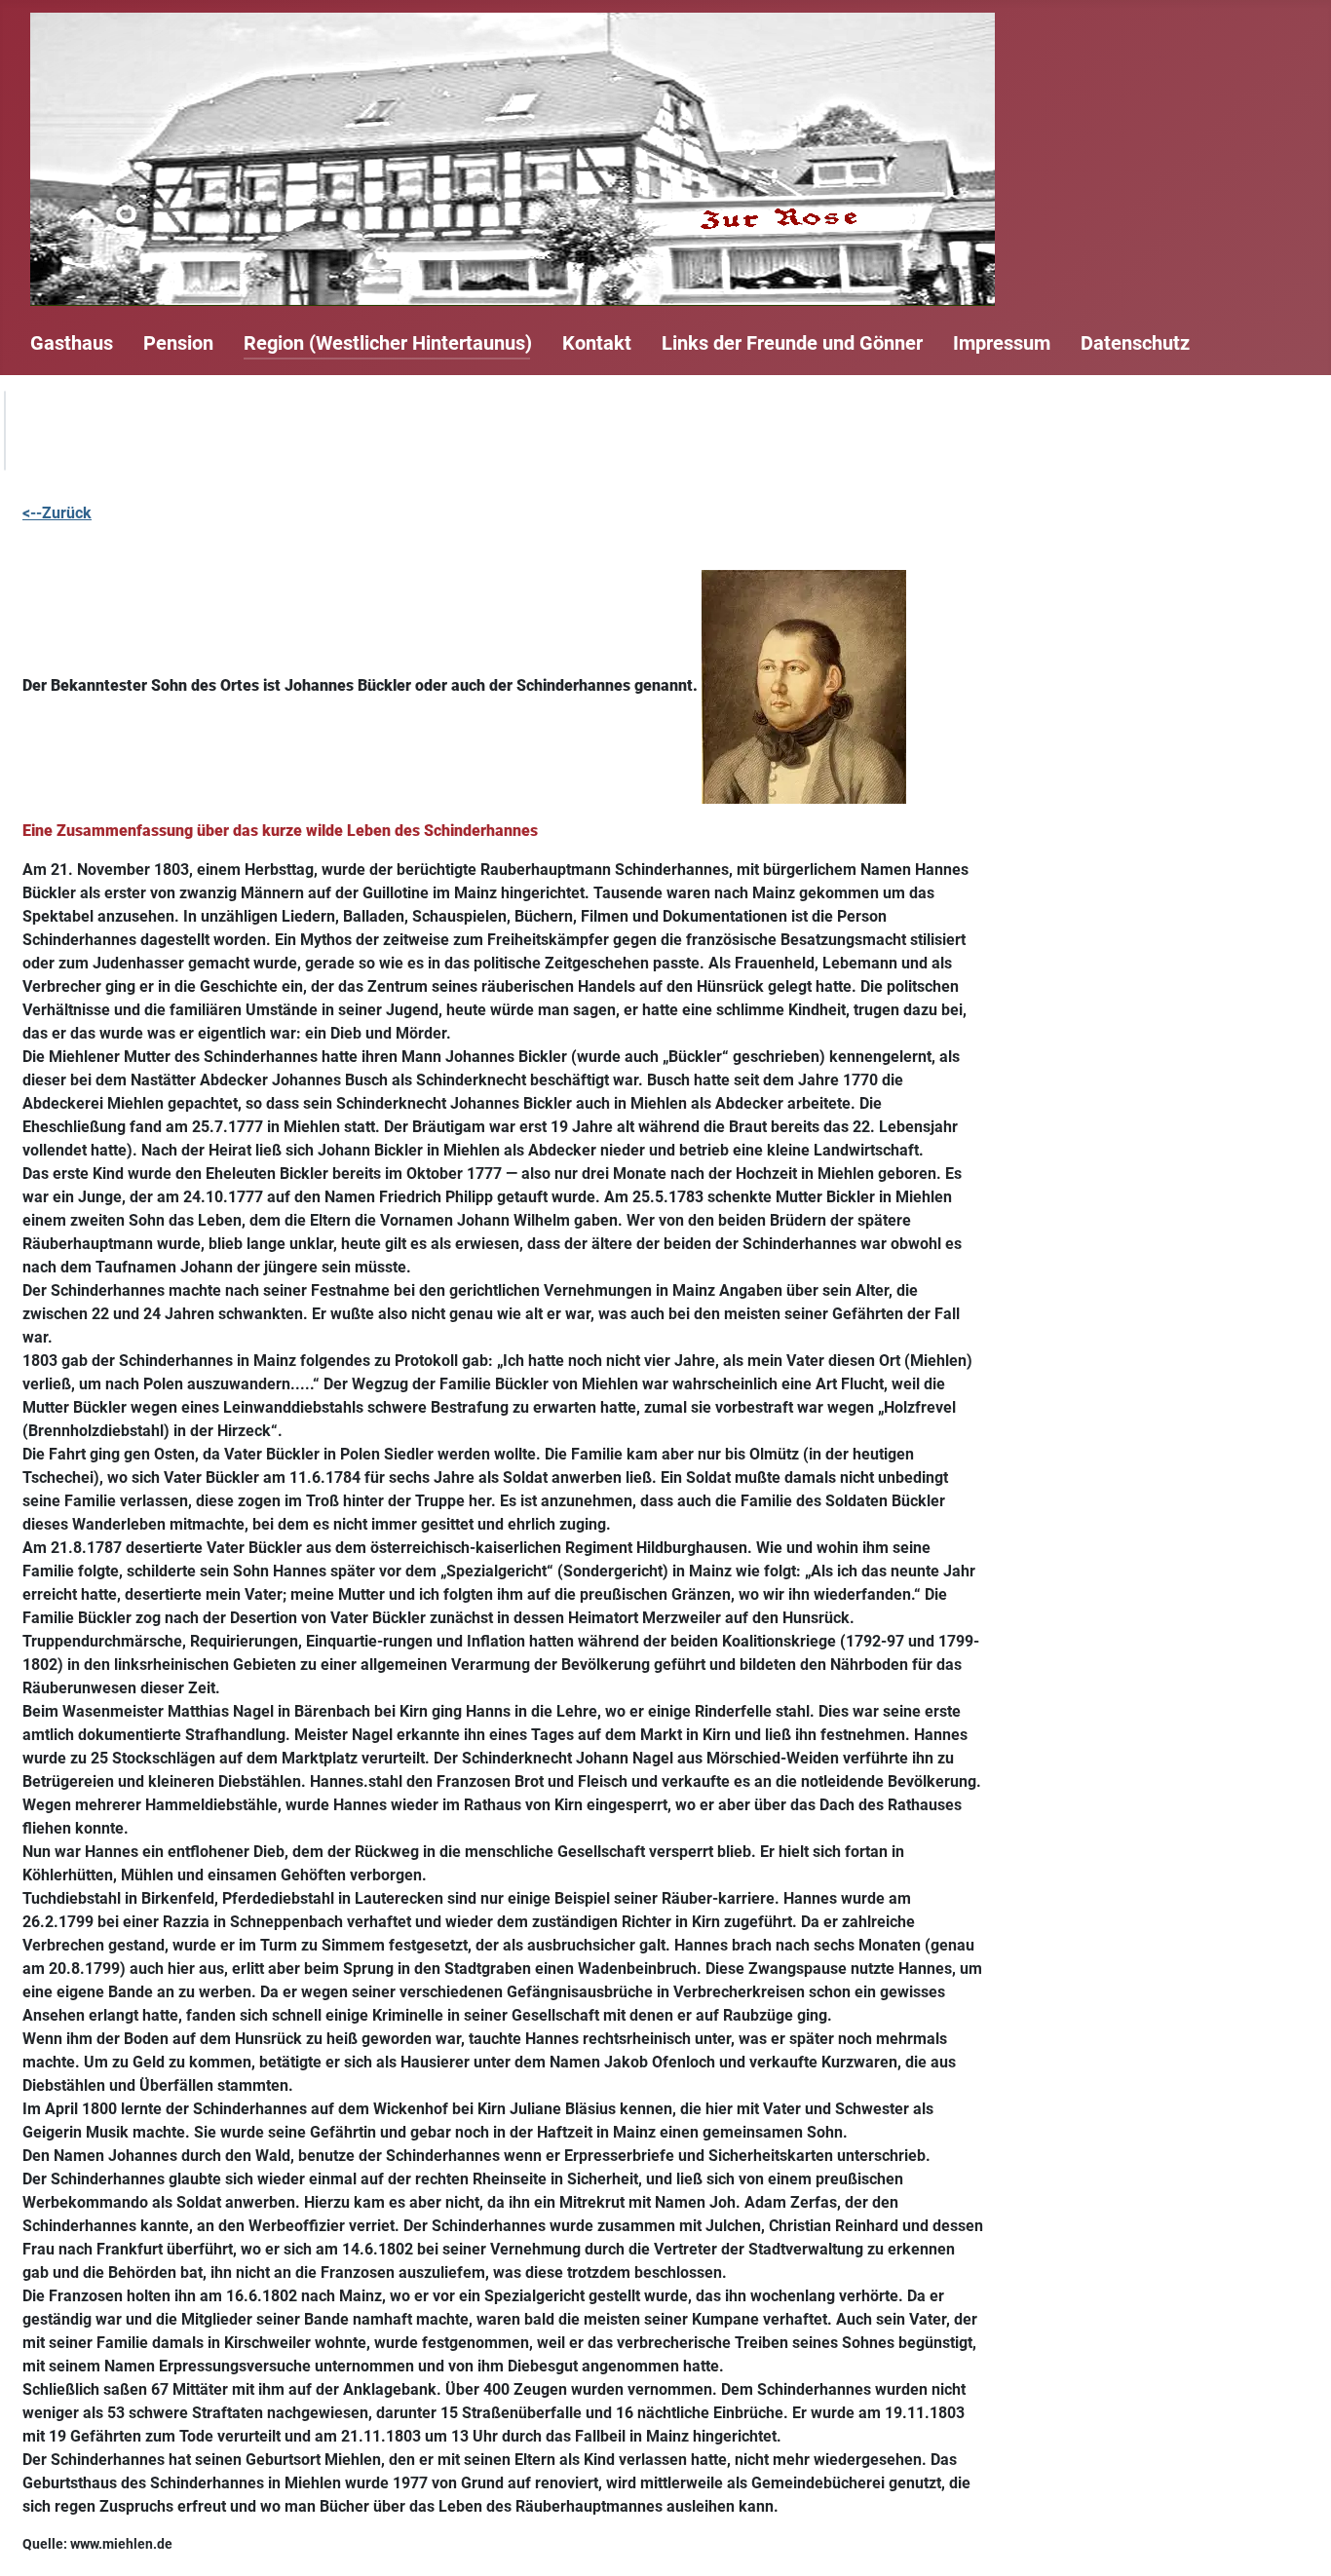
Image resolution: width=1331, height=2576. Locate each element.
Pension (178, 343)
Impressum (1002, 343)
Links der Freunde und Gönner (792, 343)
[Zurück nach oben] (1297, 2540)
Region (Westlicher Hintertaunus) (388, 343)
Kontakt (597, 343)
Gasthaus (72, 343)
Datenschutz (1135, 343)
